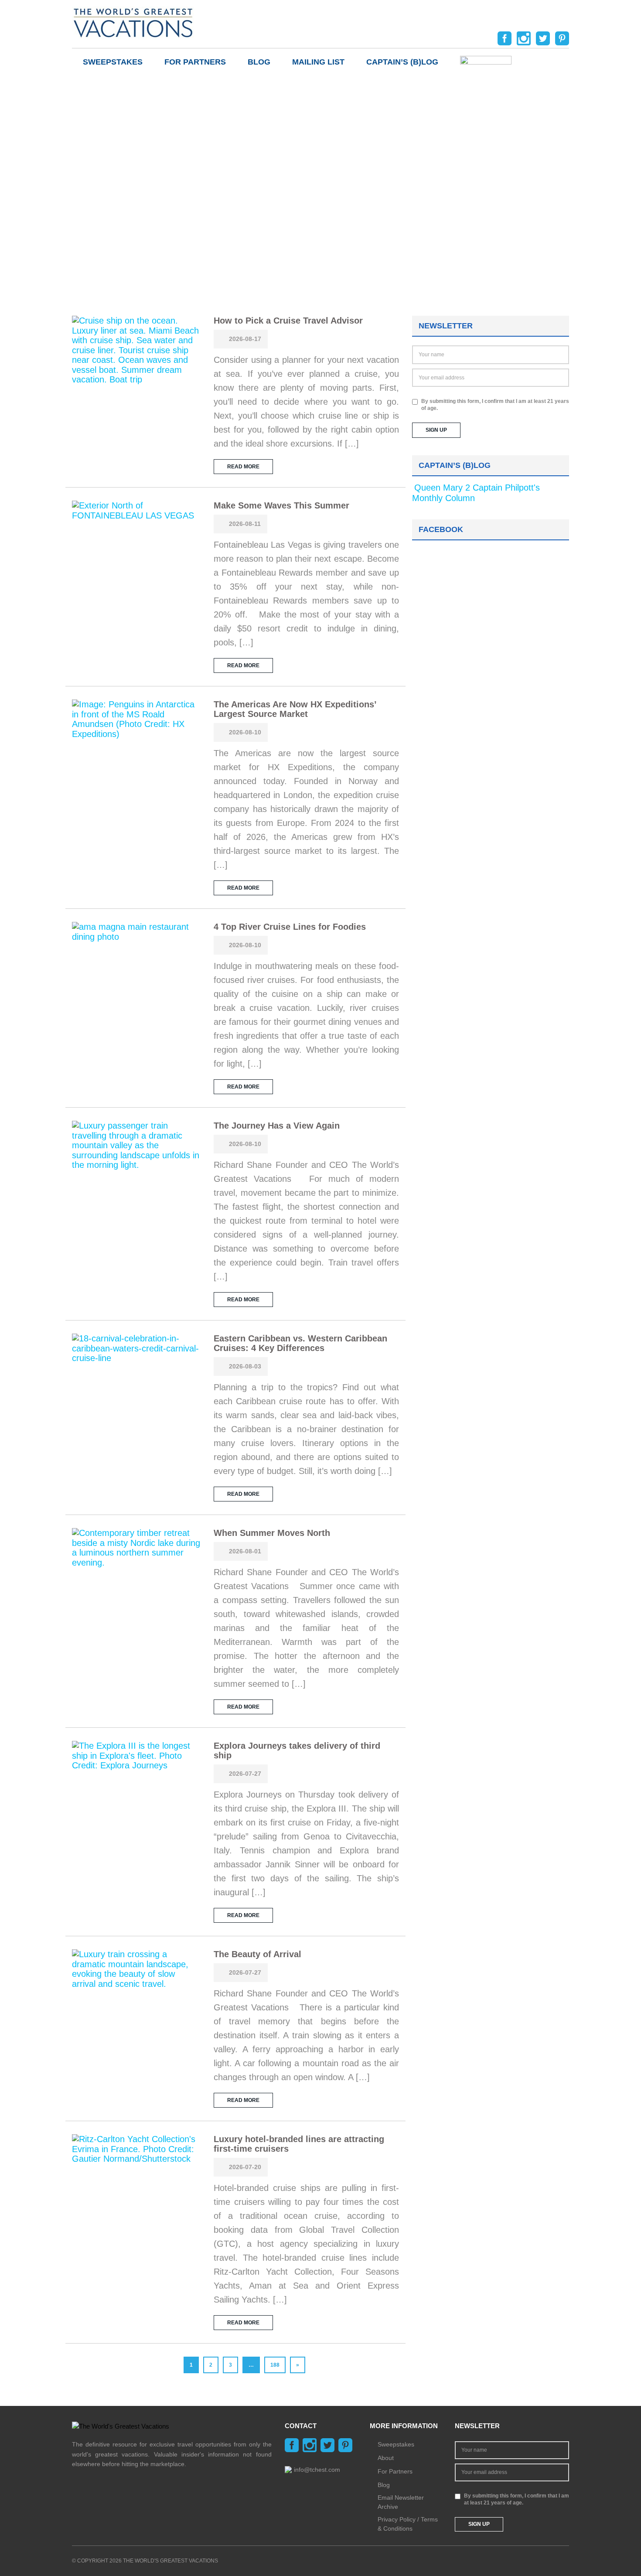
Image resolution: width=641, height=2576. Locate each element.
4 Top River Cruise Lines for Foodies (290, 927)
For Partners (195, 62)
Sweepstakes (113, 62)
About (386, 2458)
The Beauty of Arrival (257, 1954)
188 (275, 2365)
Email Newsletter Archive (401, 2502)
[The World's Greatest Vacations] (133, 22)
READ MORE (243, 467)
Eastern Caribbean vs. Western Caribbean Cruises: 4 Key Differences (300, 1343)
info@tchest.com (317, 2470)
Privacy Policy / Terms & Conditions (408, 2524)
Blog (259, 62)
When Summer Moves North (272, 1533)
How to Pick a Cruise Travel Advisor (288, 321)
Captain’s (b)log (402, 62)
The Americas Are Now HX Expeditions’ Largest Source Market (295, 709)
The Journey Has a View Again (277, 1126)
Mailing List (318, 62)
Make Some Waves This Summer (281, 505)
